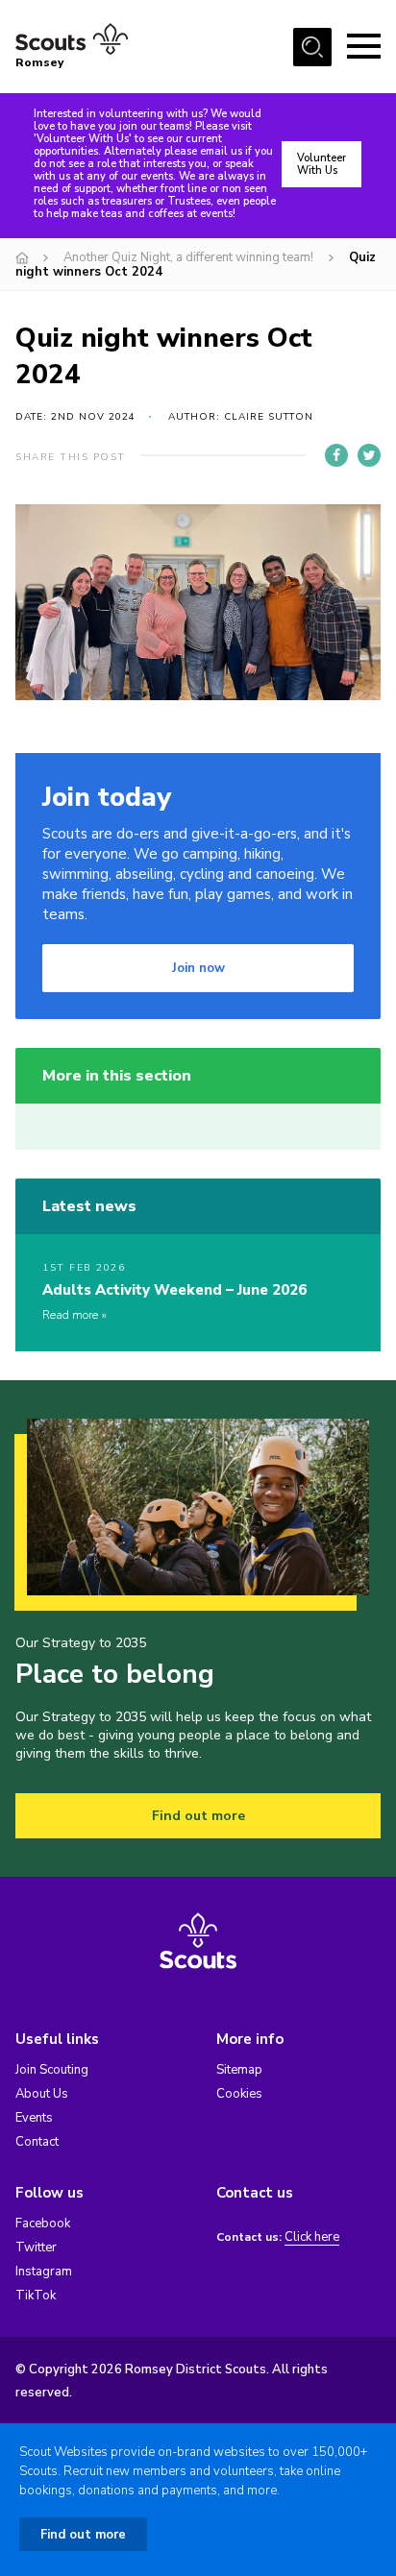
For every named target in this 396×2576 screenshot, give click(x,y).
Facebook (43, 2224)
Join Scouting (52, 2070)
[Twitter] (369, 455)
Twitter (36, 2248)
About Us (42, 2094)
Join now (198, 968)
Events (34, 2118)
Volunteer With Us (322, 164)
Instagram (44, 2272)
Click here (312, 2237)
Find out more (198, 1816)
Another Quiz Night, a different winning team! (188, 257)
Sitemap (239, 2070)
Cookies (239, 2094)
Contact (37, 2142)
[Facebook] (336, 455)
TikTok (36, 2296)
